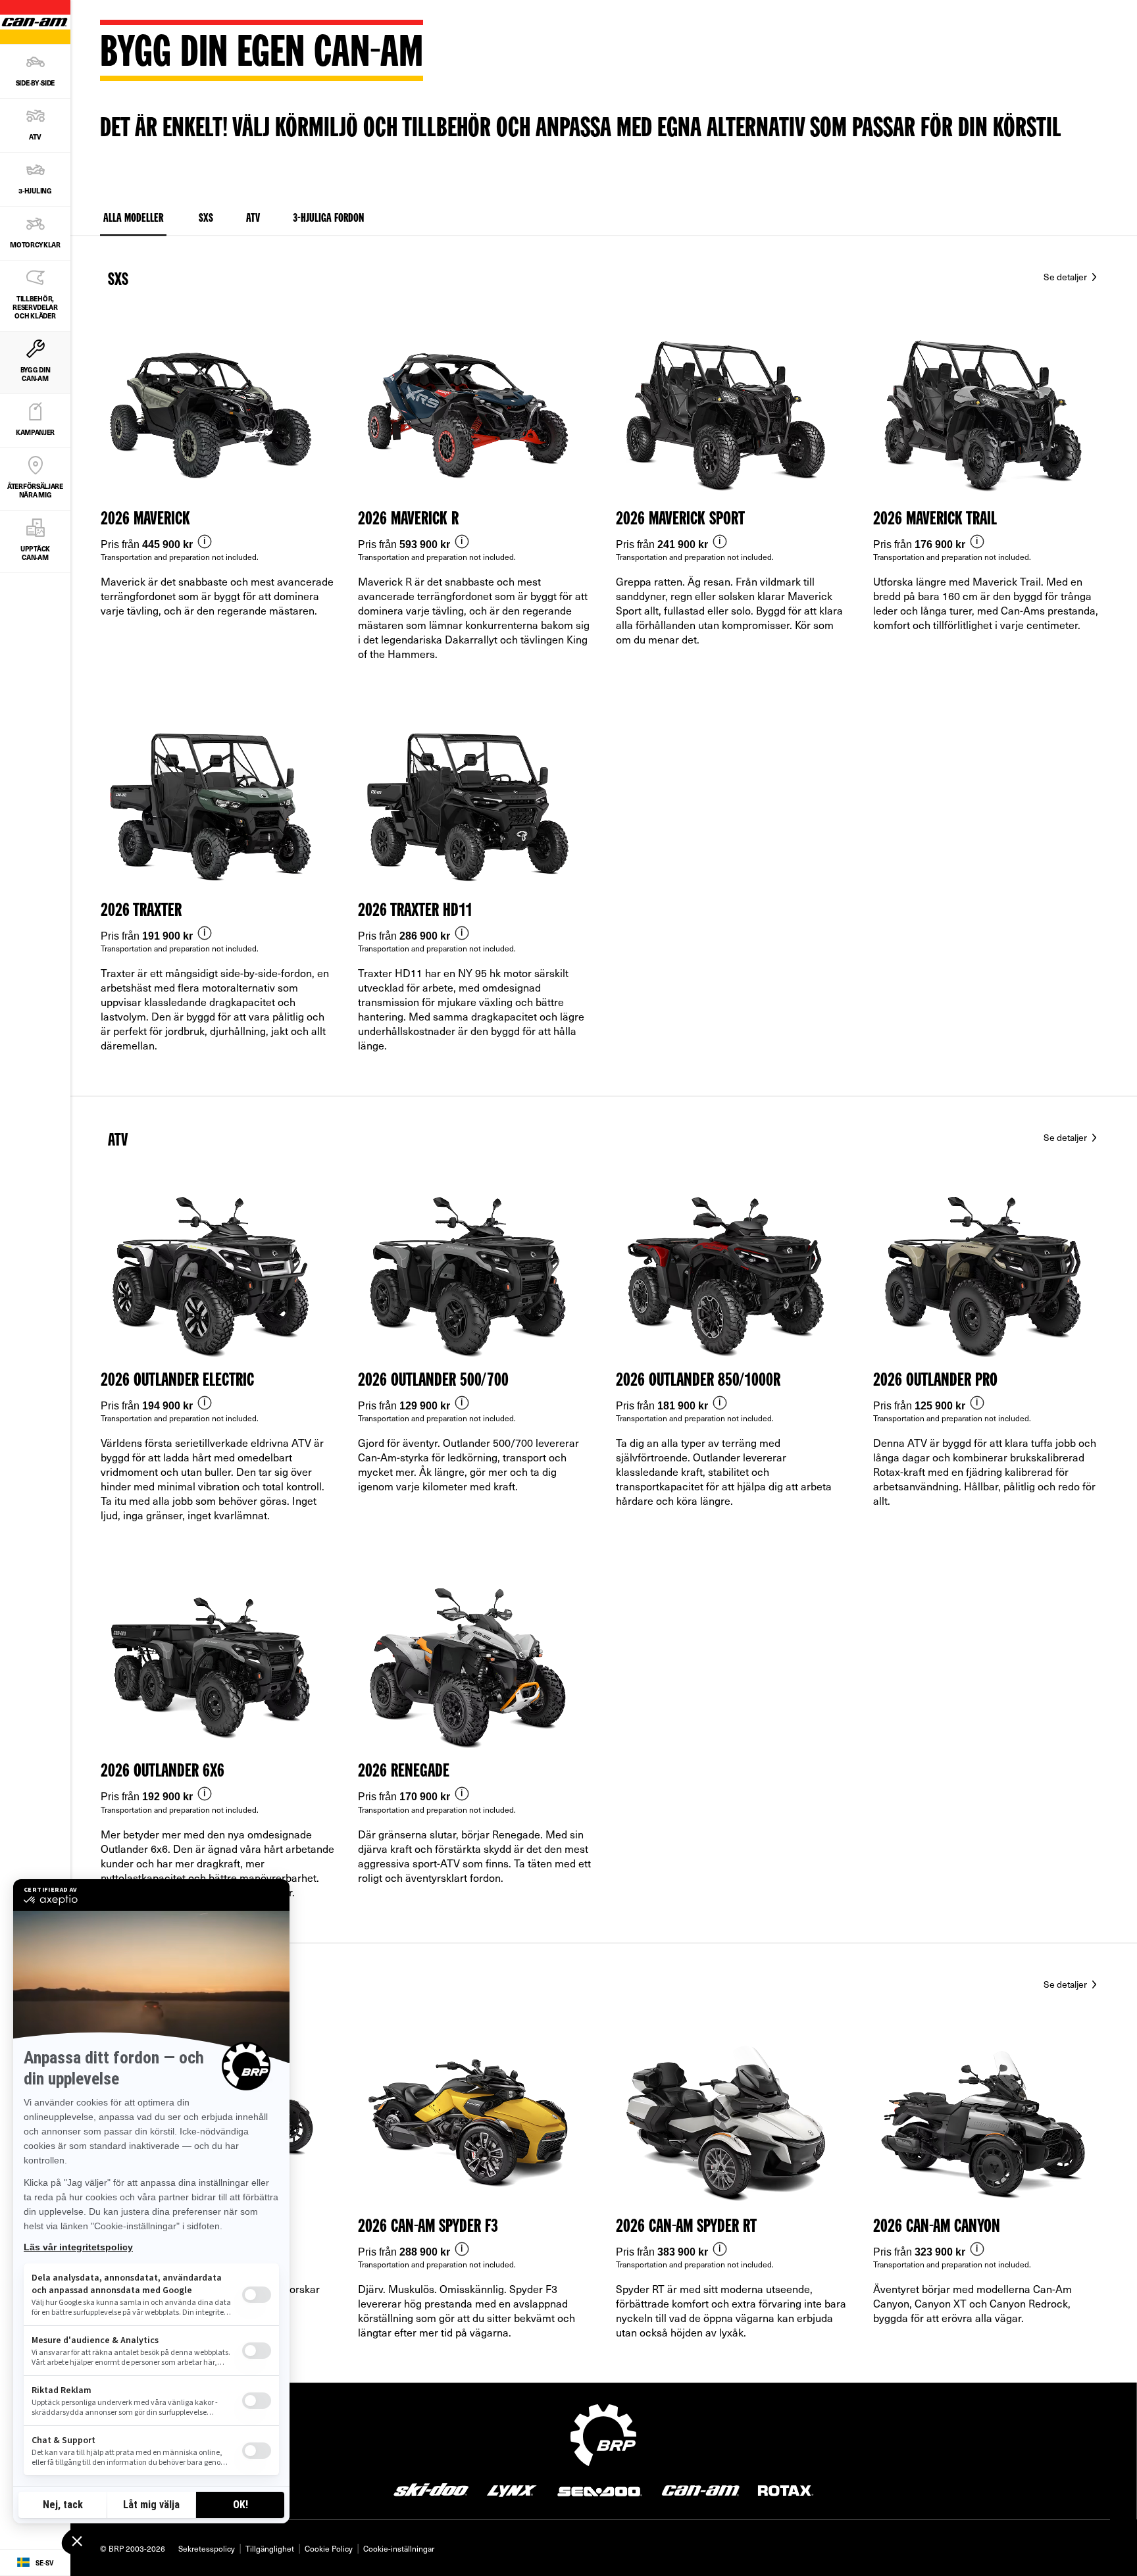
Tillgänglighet (270, 2548)
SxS (118, 280)
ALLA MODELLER (133, 218)
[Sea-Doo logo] (599, 2489)
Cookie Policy (329, 2548)
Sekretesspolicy (207, 2548)
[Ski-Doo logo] (431, 2489)
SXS (206, 218)
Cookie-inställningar (399, 2548)
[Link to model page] (218, 509)
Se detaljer (1066, 277)
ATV (253, 218)
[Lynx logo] (512, 2489)
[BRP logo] (603, 2433)
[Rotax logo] (786, 2489)
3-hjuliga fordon (328, 218)
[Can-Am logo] (700, 2489)
